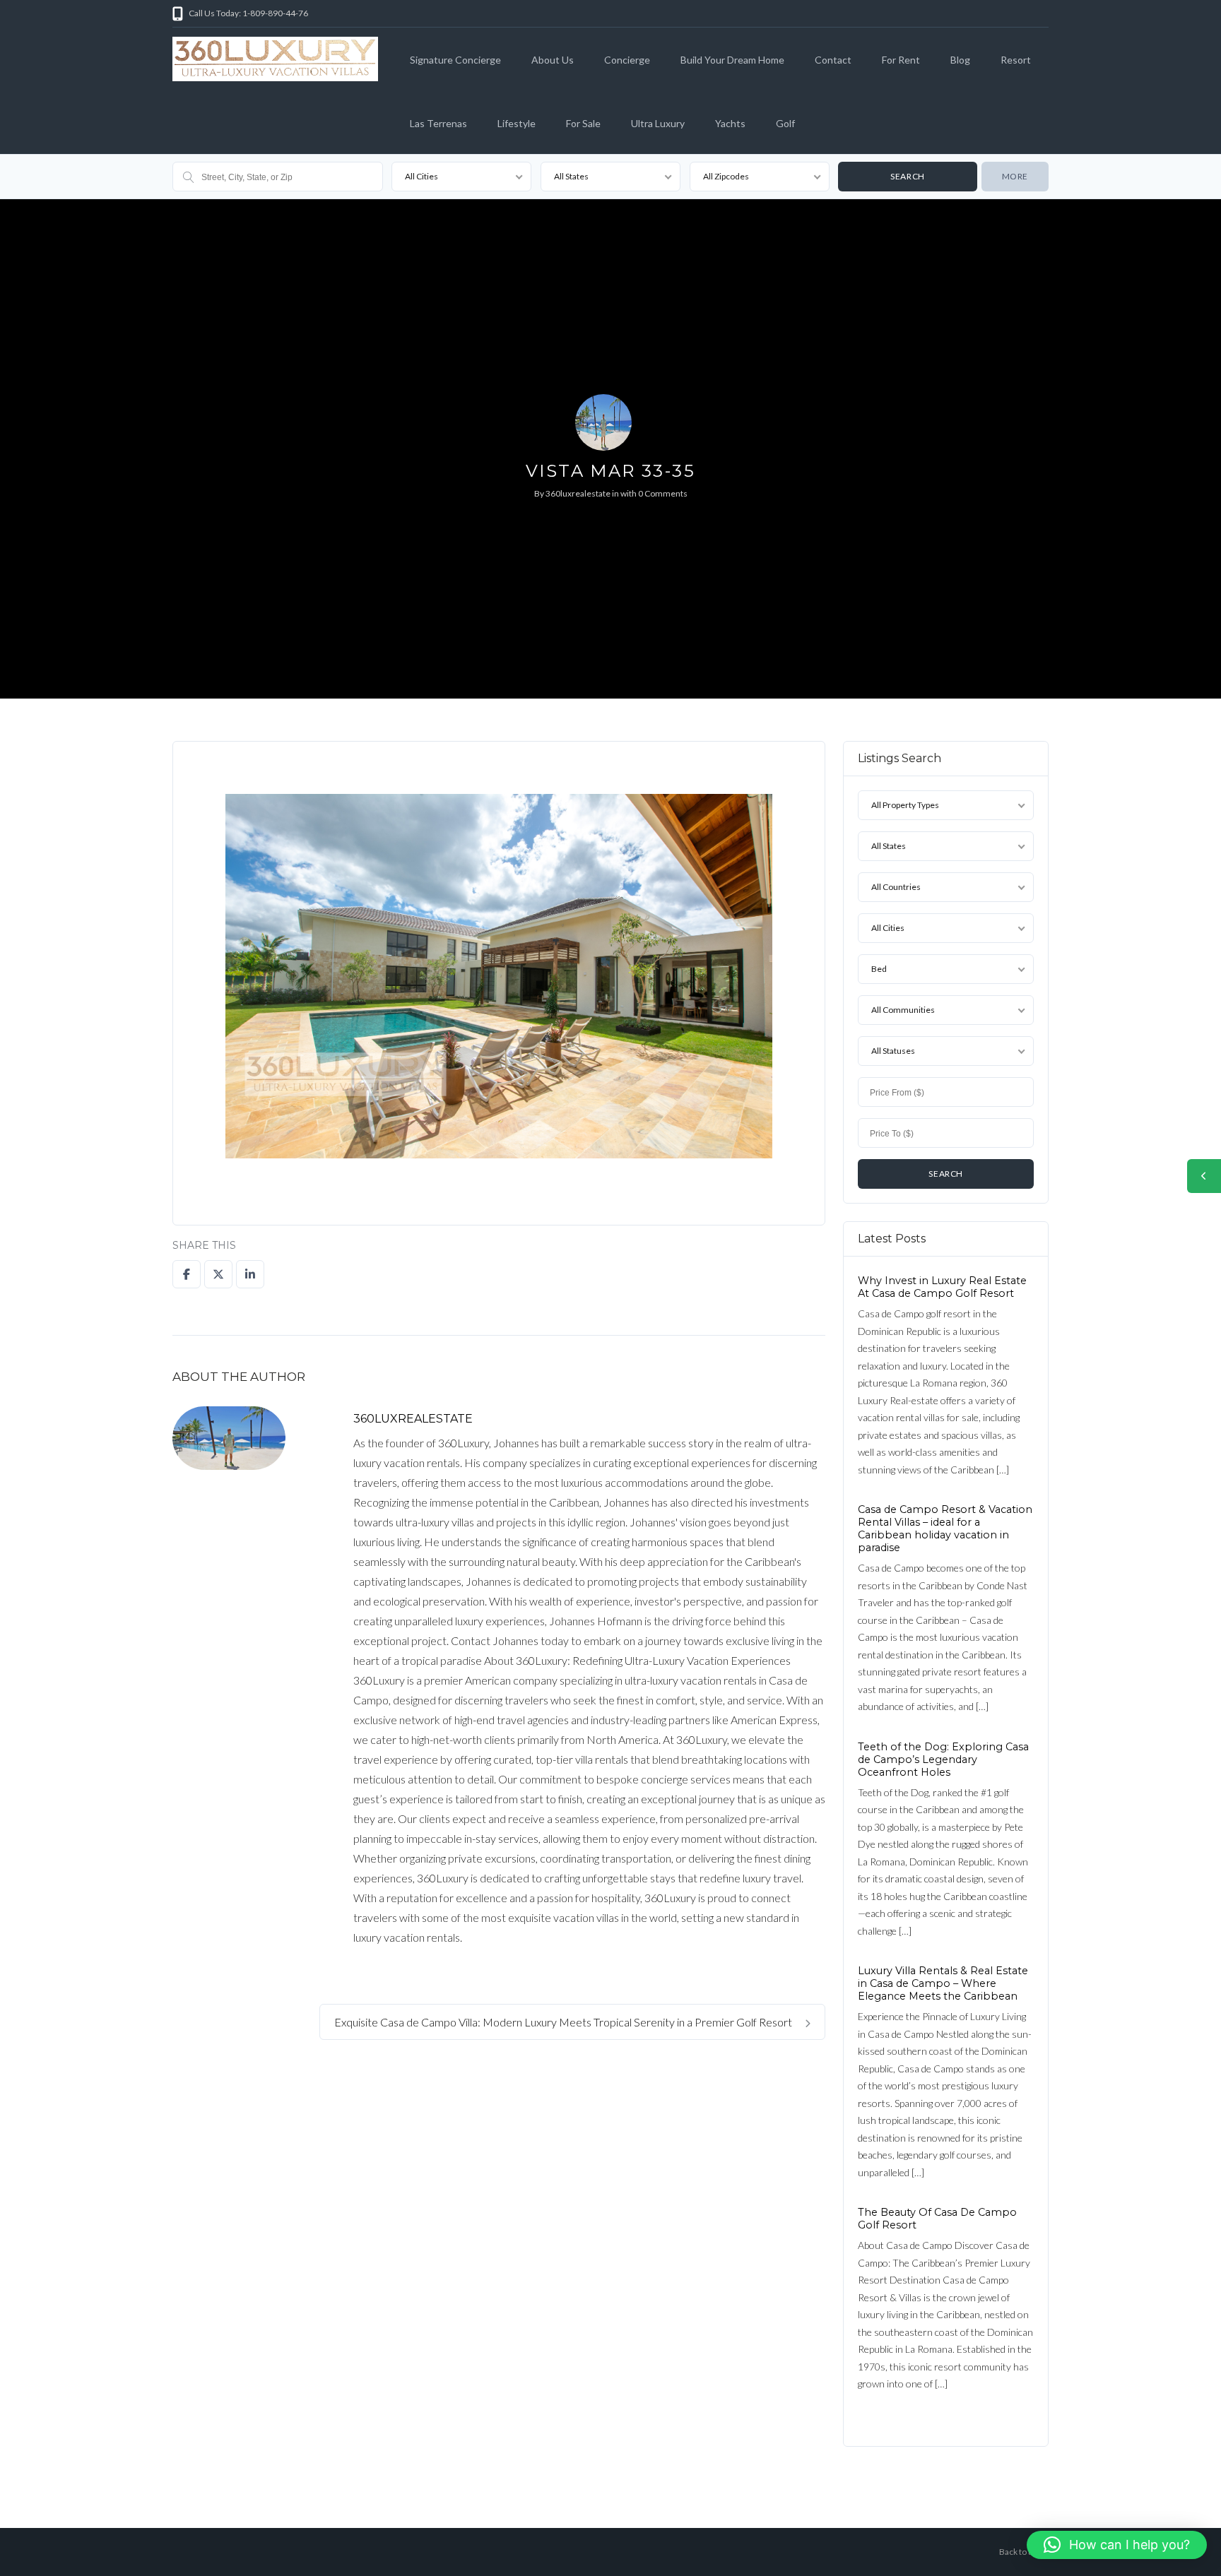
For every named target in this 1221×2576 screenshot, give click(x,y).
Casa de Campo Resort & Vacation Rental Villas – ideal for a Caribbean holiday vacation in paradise (945, 1529)
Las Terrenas (438, 123)
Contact (833, 60)
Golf (785, 123)
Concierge (627, 60)
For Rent (901, 60)
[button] (1117, 2545)
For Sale (583, 123)
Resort (1016, 60)
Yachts (730, 123)
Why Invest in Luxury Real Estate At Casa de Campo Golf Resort (942, 1287)
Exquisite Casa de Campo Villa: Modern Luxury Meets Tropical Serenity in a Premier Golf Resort (564, 2022)
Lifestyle (517, 123)
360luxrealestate (578, 493)
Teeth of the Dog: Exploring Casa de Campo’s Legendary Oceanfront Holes (943, 1759)
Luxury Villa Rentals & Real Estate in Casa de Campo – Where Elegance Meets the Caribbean (943, 1983)
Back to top (1020, 2552)
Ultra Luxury (658, 123)
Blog (960, 60)
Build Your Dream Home (732, 60)
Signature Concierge (455, 60)
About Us (553, 60)
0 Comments (663, 493)
